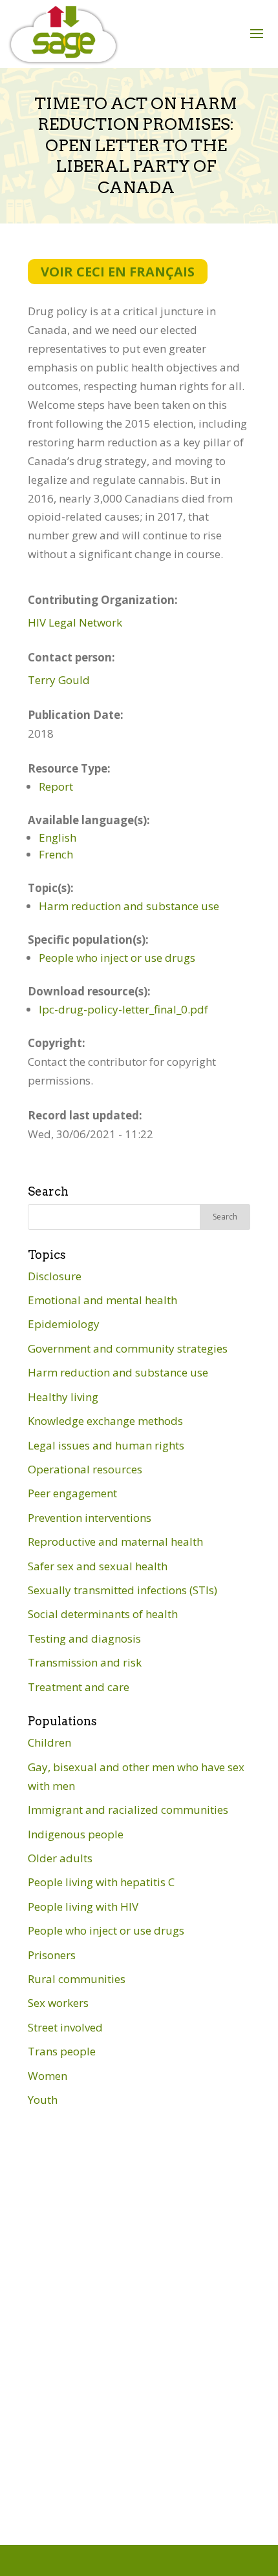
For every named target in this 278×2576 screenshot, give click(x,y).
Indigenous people (76, 1834)
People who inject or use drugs (117, 958)
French (56, 854)
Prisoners (52, 1955)
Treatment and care (79, 1687)
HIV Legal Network (75, 622)
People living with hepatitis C (101, 1882)
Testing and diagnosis (84, 1638)
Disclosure (55, 1276)
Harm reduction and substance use (129, 906)
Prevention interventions (90, 1518)
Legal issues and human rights (106, 1445)
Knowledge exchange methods (105, 1421)
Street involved (65, 2027)
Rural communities (77, 1979)
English (58, 837)
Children (49, 1742)
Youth (43, 2100)
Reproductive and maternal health (115, 1542)
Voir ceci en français (118, 272)
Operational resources (85, 1469)
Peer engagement (72, 1493)
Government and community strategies (128, 1348)
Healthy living (63, 1397)
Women (48, 2076)
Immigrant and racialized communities (128, 1810)
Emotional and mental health (102, 1300)
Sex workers (58, 2003)
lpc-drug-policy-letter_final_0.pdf (123, 1009)
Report (56, 786)
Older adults (60, 1858)
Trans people (62, 2051)
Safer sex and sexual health (98, 1566)
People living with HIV (83, 1906)
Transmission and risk (85, 1662)
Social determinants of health (103, 1614)
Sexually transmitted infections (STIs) (123, 1590)
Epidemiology (64, 1324)
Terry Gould (59, 680)
